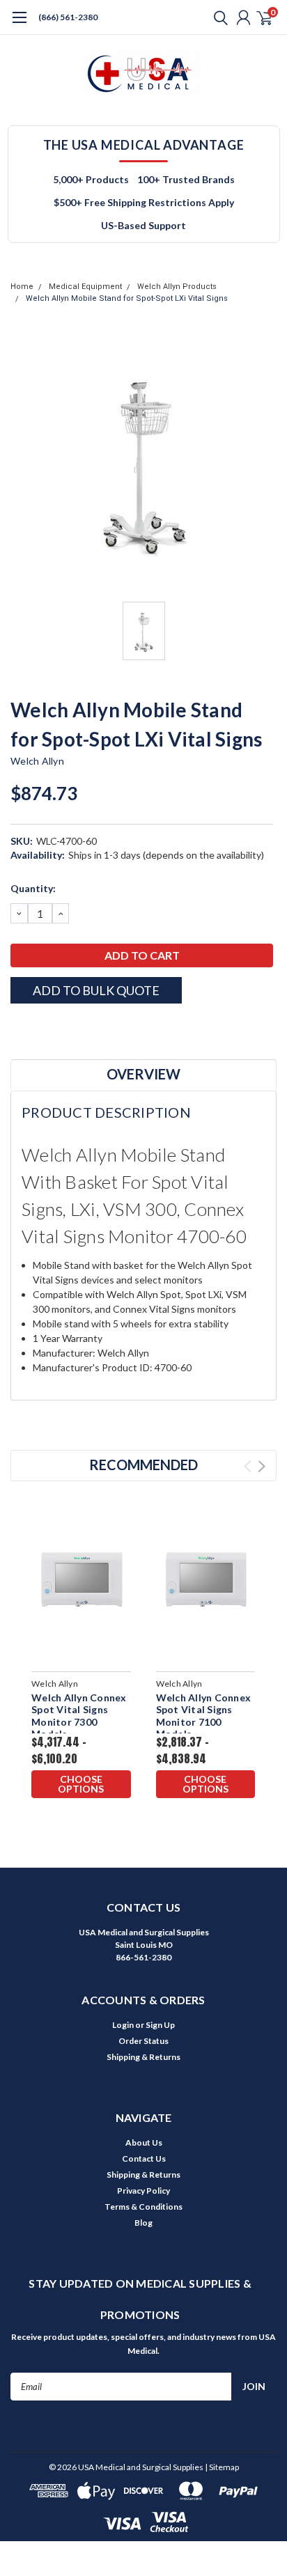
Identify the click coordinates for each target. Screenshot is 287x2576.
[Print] (52, 1028)
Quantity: (33, 888)
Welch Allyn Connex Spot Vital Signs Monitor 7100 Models (204, 1716)
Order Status (143, 2041)
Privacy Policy (143, 2191)
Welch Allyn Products (177, 287)
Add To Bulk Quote (96, 990)
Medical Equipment (85, 287)
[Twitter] (70, 1028)
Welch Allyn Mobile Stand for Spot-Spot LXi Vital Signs (127, 298)
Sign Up (160, 2025)
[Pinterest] (104, 1028)
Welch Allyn (37, 761)
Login (123, 2025)
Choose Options (81, 1784)
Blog (143, 2223)
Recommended (143, 1465)
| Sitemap (222, 2467)
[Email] (35, 1028)
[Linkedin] (87, 1028)
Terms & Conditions (143, 2207)
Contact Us (144, 2159)
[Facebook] (17, 1028)
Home (22, 287)
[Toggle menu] (19, 24)
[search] (217, 17)
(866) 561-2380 (68, 17)
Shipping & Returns (143, 2057)
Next (262, 1466)
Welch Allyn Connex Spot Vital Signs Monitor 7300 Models (79, 1716)
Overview (143, 1074)
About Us (144, 2142)
